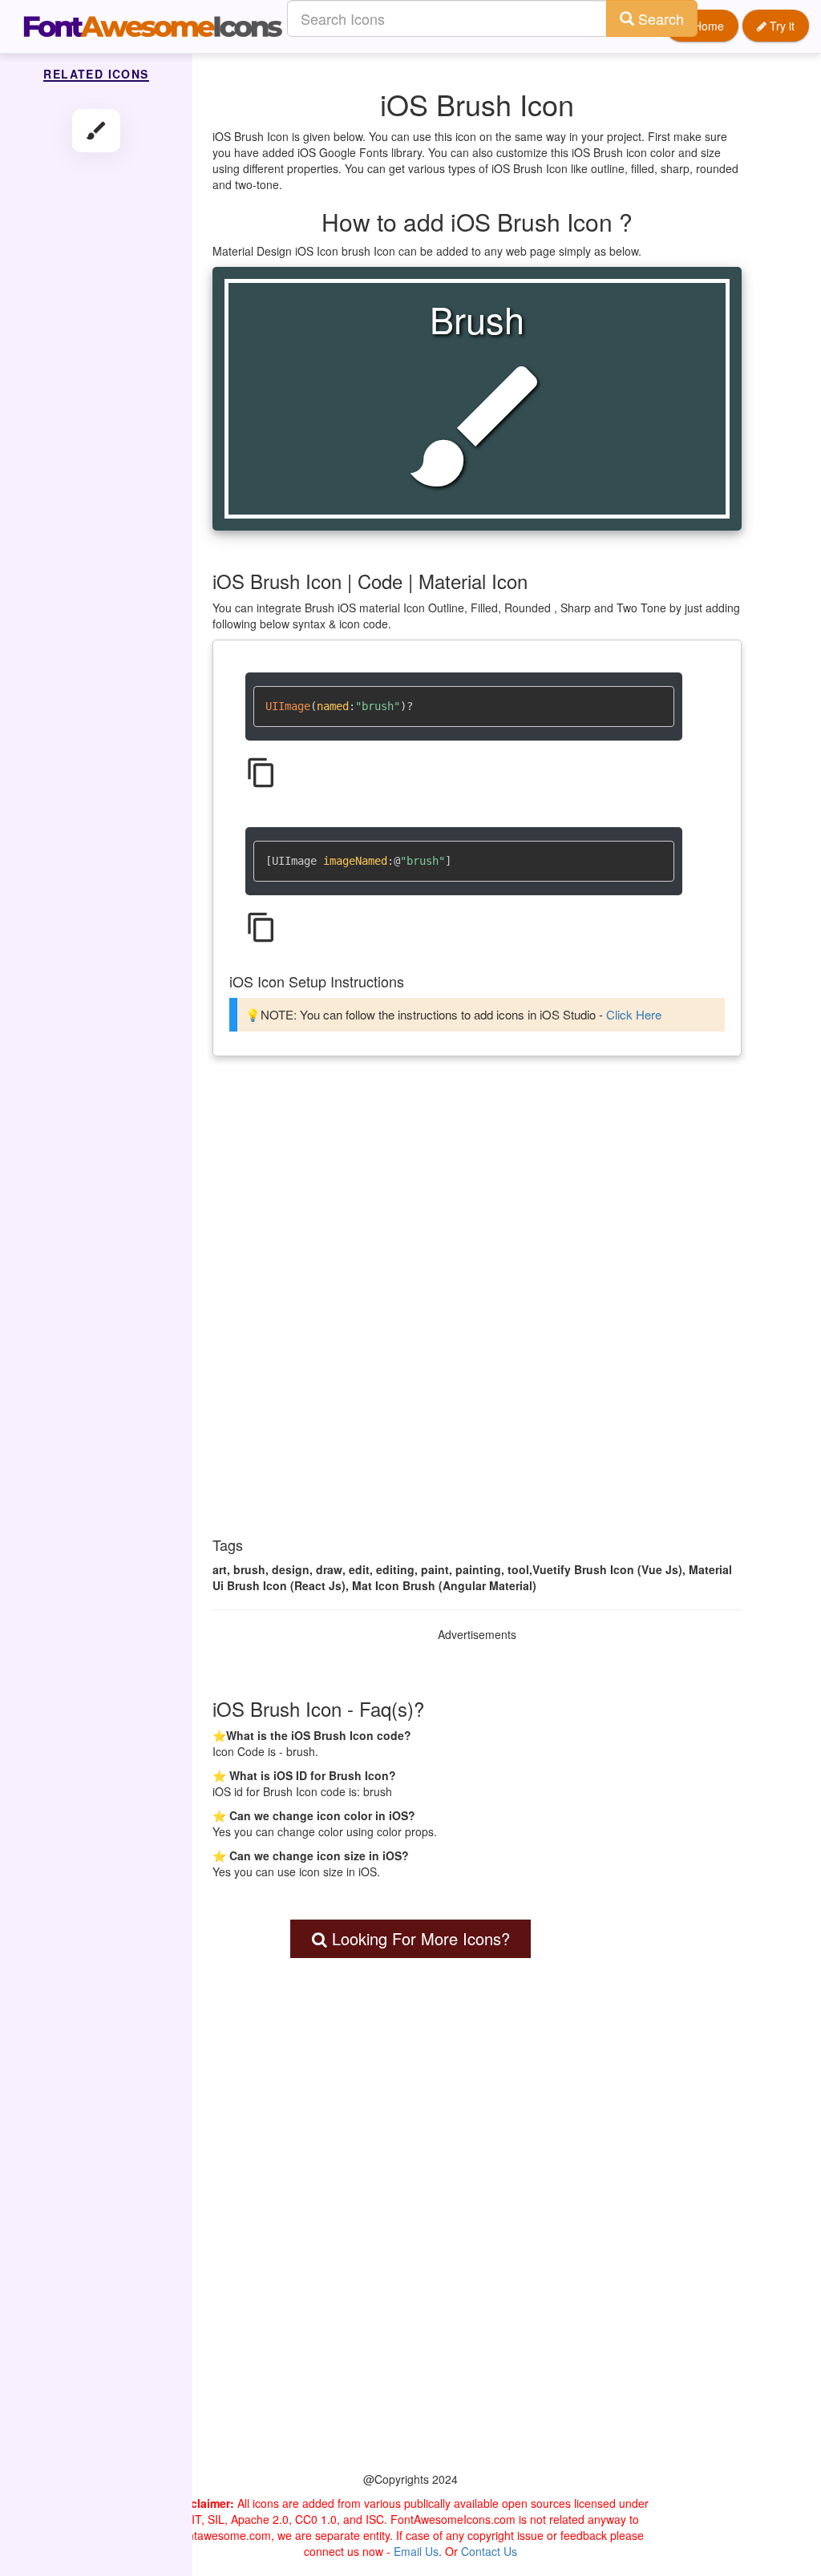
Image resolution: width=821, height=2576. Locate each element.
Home (707, 26)
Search (659, 18)
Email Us (416, 2551)
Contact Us (489, 2551)
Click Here (634, 1014)
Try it (781, 26)
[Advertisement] (477, 1193)
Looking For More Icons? (419, 1938)
